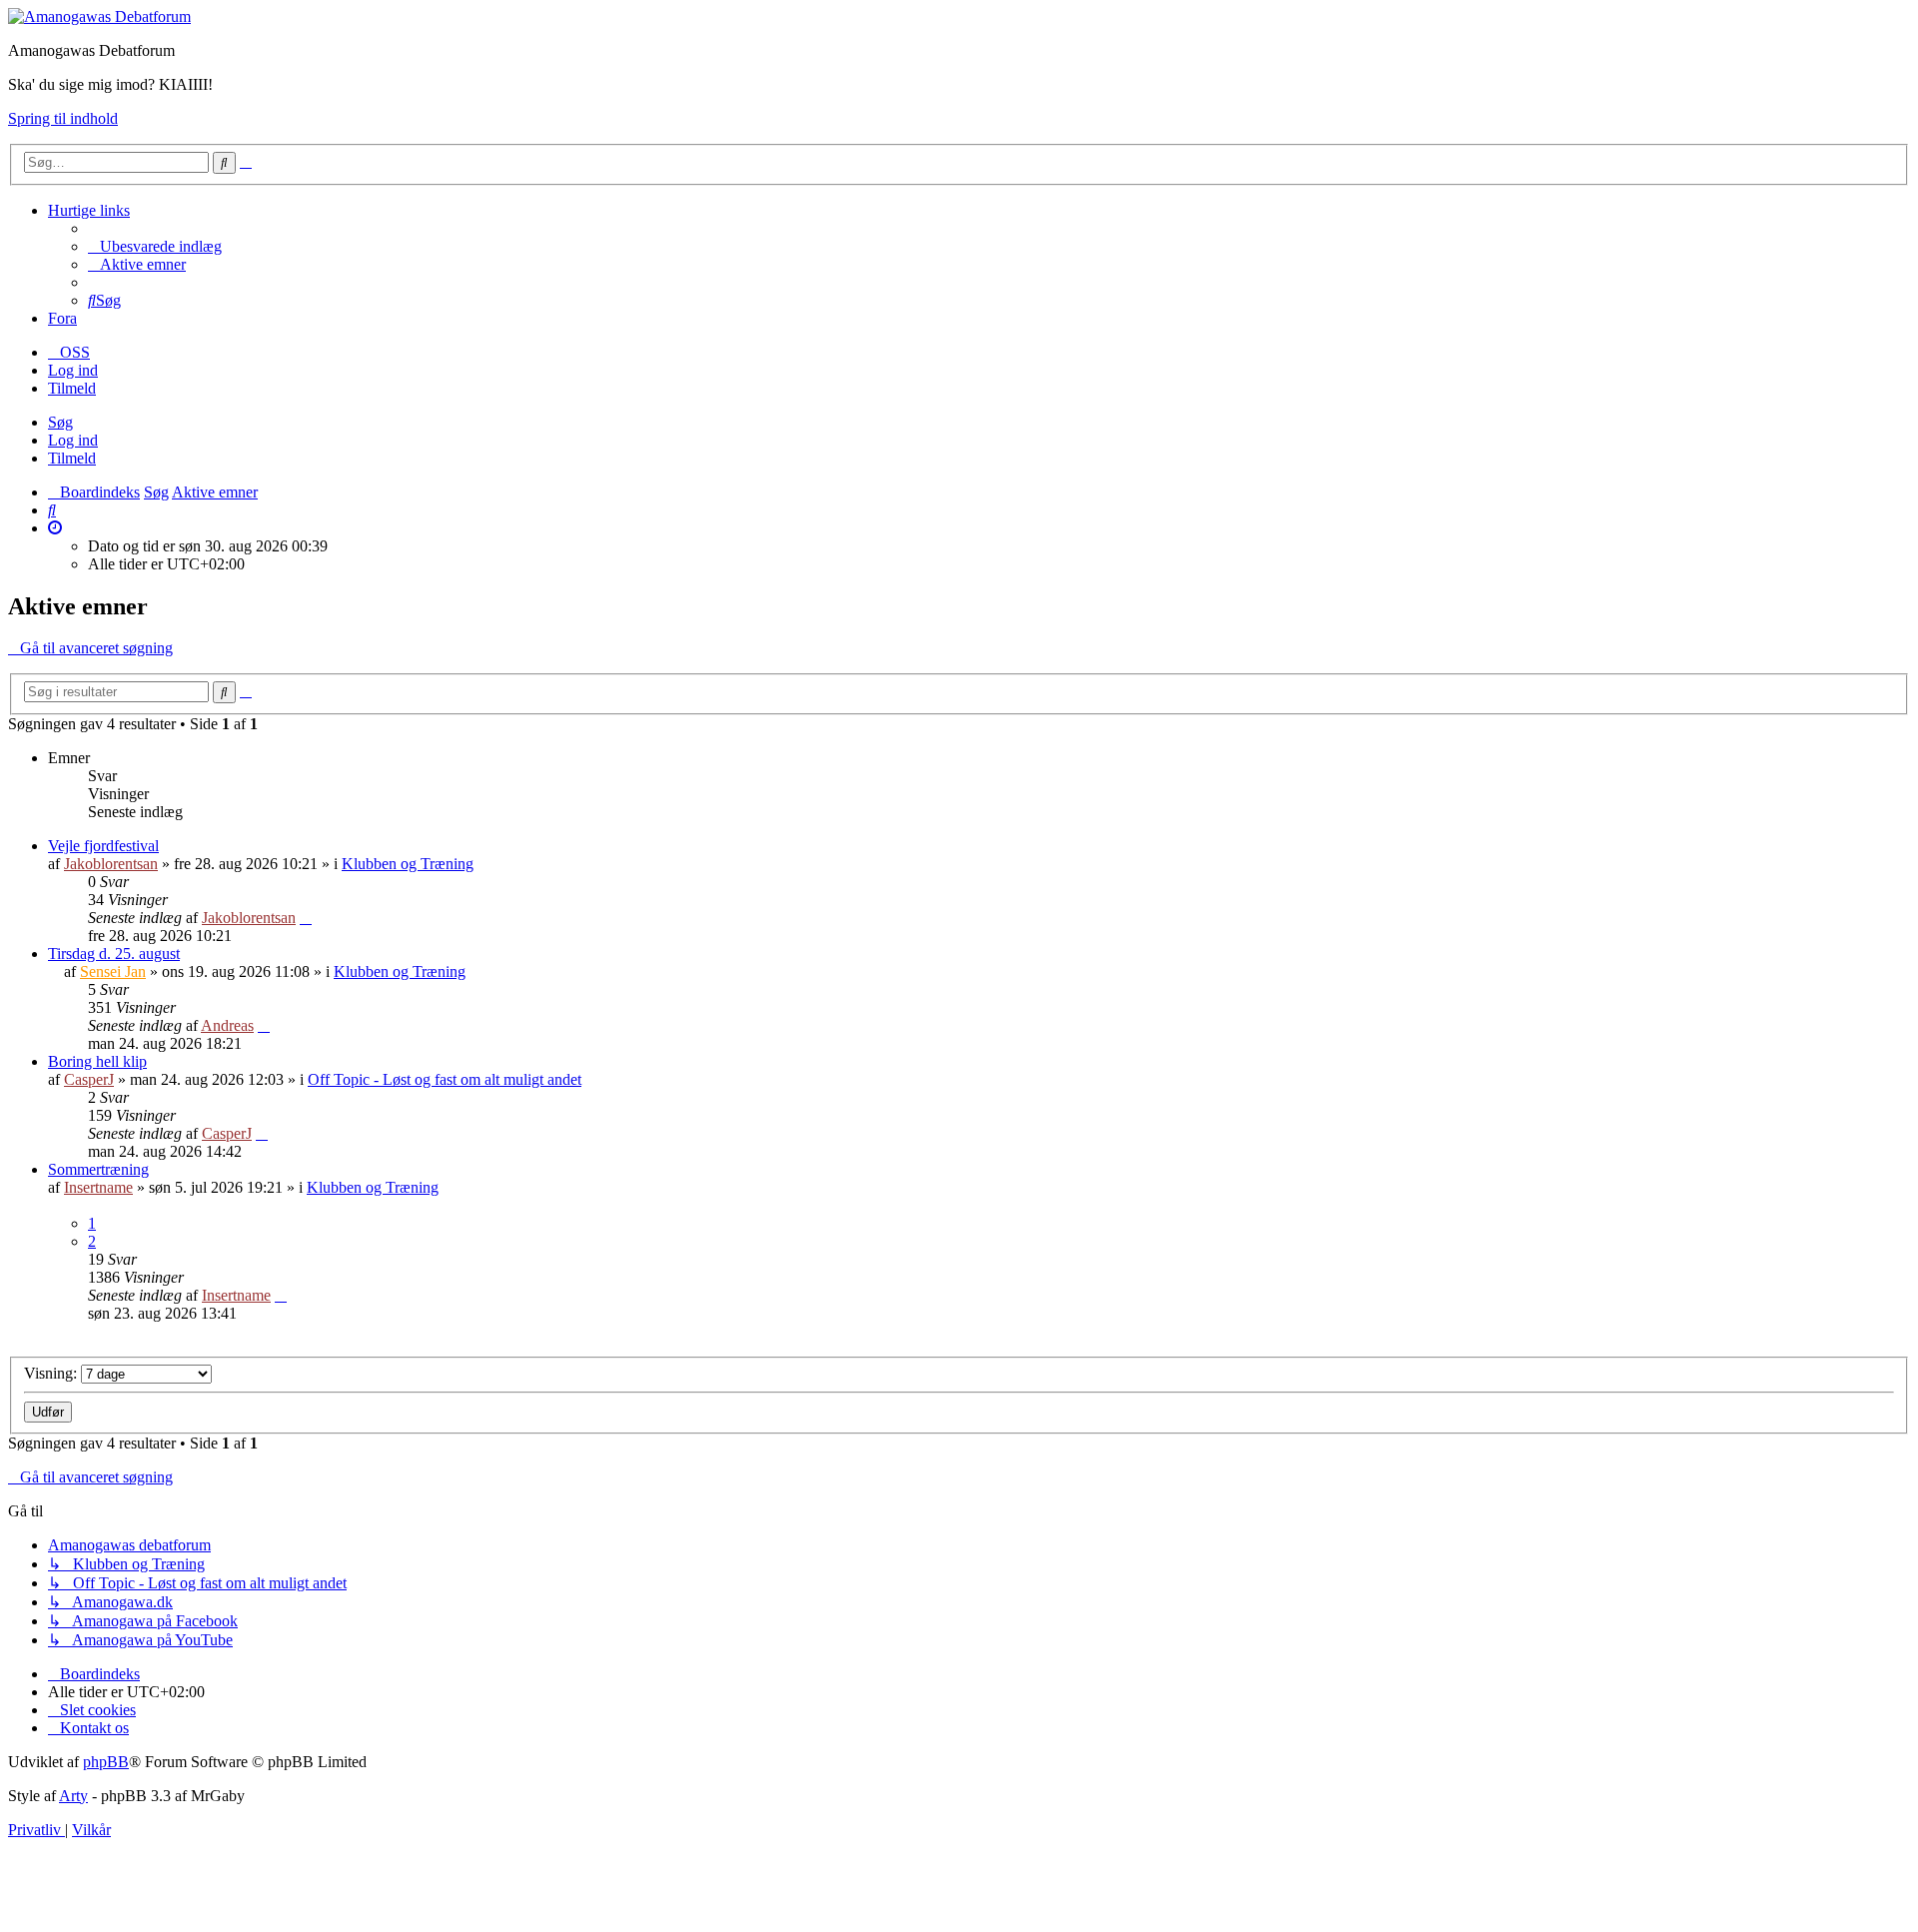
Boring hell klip (97, 1061)
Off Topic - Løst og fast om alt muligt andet (445, 1079)
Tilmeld (72, 458)
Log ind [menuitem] (73, 370)
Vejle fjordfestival (103, 846)
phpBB (106, 1762)
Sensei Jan (113, 971)
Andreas (227, 1025)
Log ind (73, 440)
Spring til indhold (63, 118)
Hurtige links (89, 210)
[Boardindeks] (99, 16)
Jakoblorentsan (111, 864)
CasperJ (89, 1079)
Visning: (52, 1373)
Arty (73, 1796)
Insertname (98, 1187)
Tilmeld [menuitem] (72, 388)
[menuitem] (155, 246)
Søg (60, 422)
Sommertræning (98, 1169)
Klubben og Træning (408, 864)
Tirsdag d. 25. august (114, 954)
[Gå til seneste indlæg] (306, 918)
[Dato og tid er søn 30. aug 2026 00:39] (55, 528)
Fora (62, 318)
